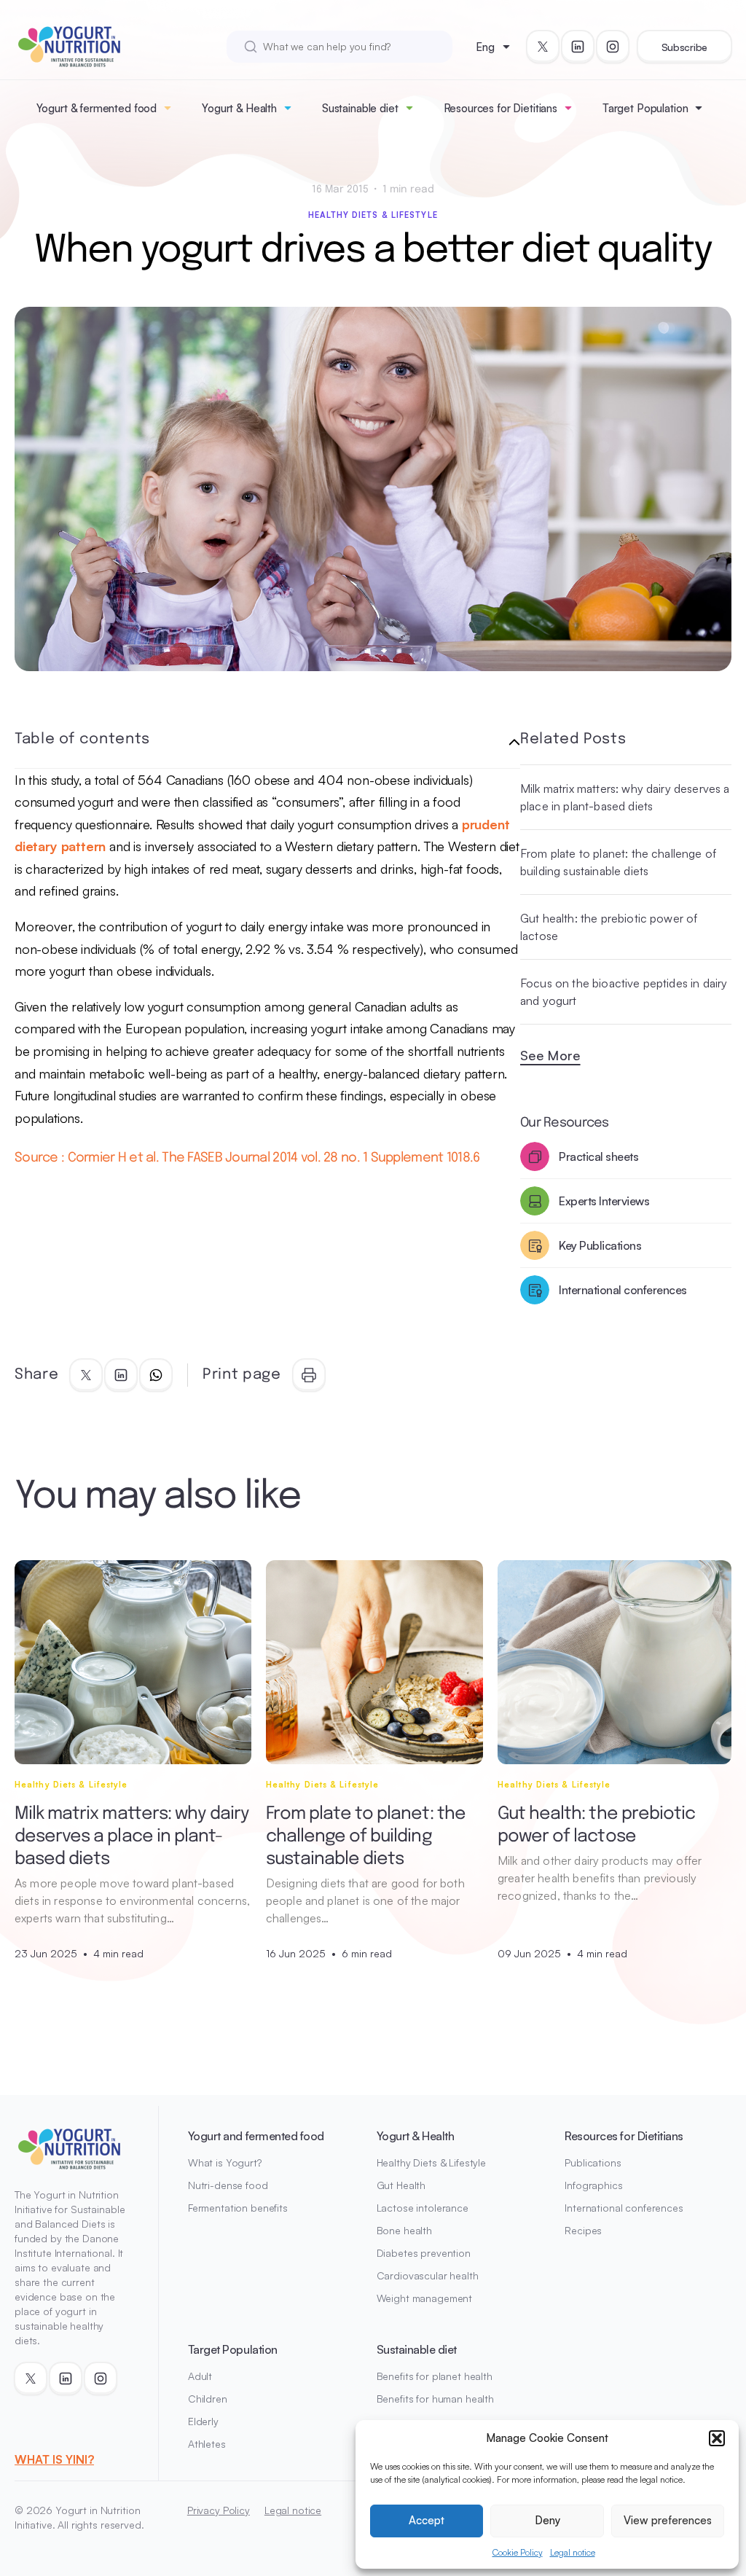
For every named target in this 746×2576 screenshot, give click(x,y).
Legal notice (573, 2552)
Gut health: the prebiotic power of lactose (609, 927)
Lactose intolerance (423, 2208)
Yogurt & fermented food (97, 108)
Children (208, 2399)
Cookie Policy (518, 2552)
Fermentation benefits (238, 2208)
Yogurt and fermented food (256, 2136)
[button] (717, 2438)
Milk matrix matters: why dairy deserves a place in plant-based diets (625, 797)
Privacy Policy (219, 2510)
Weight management (425, 2298)
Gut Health (401, 2185)
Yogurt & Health (239, 108)
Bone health (404, 2230)
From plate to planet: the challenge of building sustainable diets (618, 862)
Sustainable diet (360, 108)
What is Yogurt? (225, 2162)
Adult (200, 2376)
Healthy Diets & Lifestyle (373, 215)
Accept (427, 2520)
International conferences (624, 2208)
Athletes (207, 2444)
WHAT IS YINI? (54, 2459)
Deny (547, 2520)
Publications (593, 2162)
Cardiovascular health (428, 2275)
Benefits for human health (436, 2399)
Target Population (645, 108)
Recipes (583, 2230)
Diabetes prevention (424, 2253)
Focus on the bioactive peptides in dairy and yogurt (624, 992)
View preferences (668, 2520)
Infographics (593, 2185)
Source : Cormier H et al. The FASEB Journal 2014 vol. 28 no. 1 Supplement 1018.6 (247, 1158)
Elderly (203, 2421)
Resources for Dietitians (500, 108)
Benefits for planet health (435, 2376)
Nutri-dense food (228, 2185)
